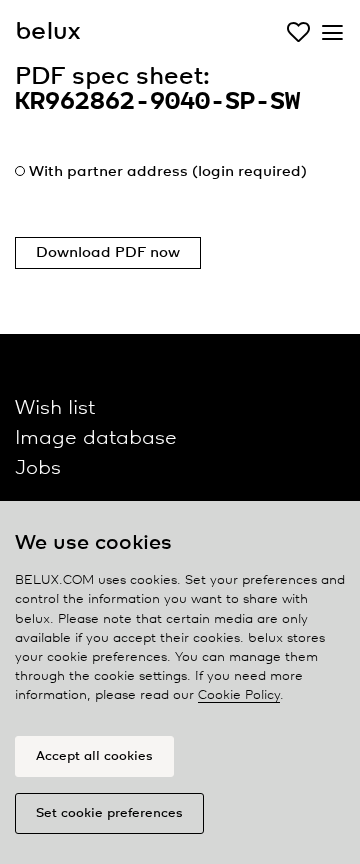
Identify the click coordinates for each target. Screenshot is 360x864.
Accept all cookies (94, 756)
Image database (96, 438)
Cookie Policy (239, 695)
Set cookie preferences (109, 813)
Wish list (55, 408)
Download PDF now (108, 253)
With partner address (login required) (168, 172)
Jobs (38, 468)
